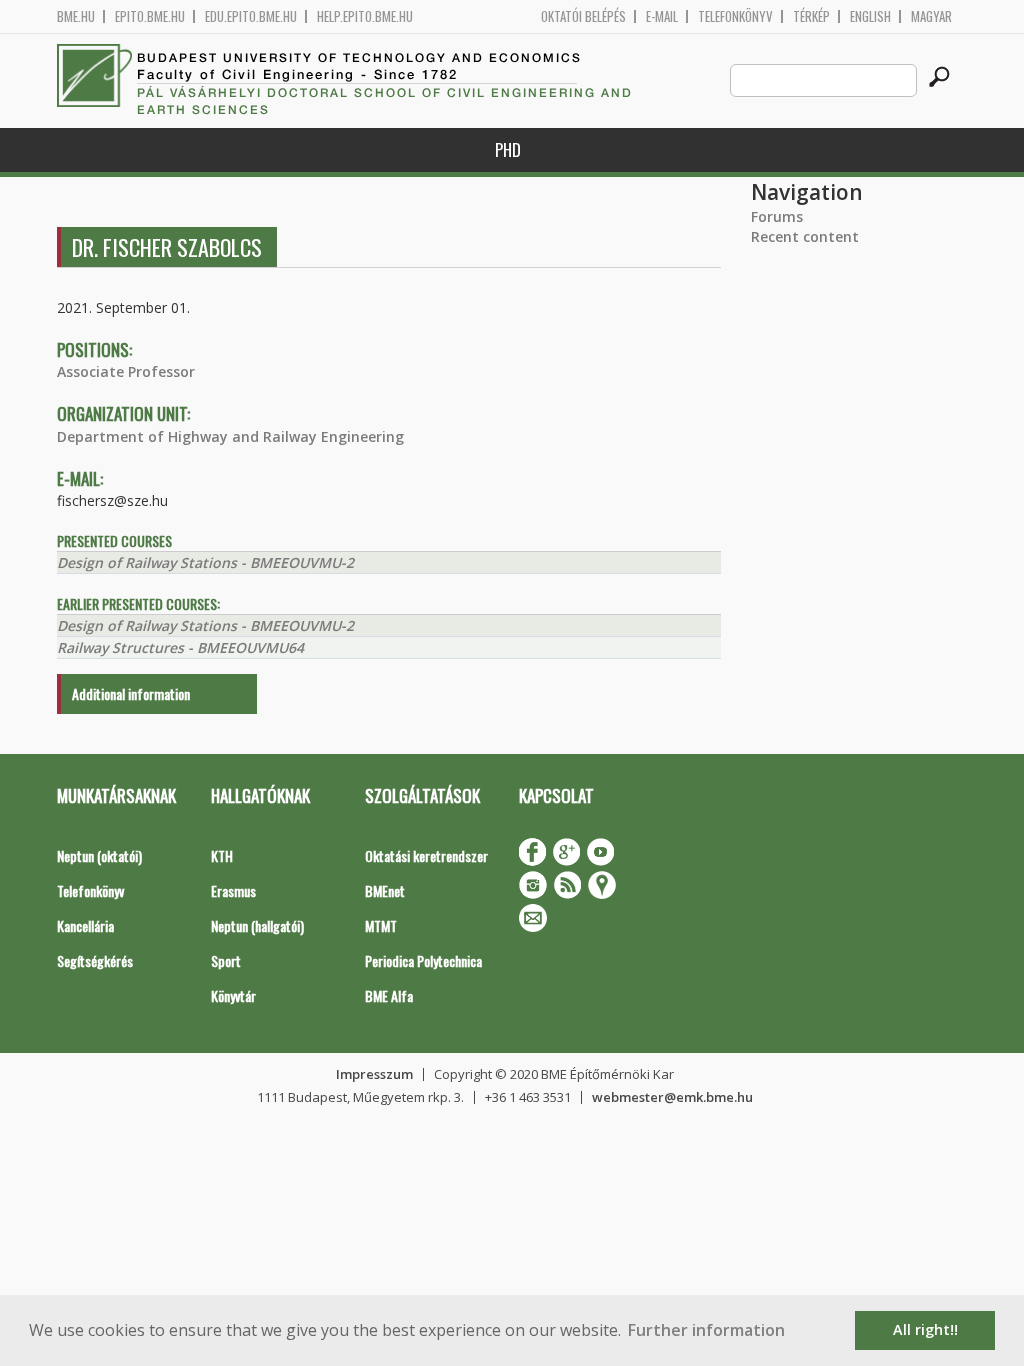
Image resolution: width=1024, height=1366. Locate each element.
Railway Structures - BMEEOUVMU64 (180, 647)
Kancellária (85, 925)
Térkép (811, 16)
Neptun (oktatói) (99, 855)
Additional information (131, 693)
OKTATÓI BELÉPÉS (583, 16)
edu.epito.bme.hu (251, 16)
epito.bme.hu (150, 16)
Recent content (805, 236)
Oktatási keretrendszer (426, 855)
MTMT (381, 925)
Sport (226, 960)
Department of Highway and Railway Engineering (230, 436)
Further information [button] (706, 1330)
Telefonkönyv (735, 16)
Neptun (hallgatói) (257, 925)
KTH (222, 855)
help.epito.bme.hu (365, 16)
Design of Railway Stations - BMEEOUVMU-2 (205, 562)
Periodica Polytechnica (423, 960)
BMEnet (385, 890)
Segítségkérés (95, 960)
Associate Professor (126, 371)
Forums (777, 216)
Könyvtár (233, 995)
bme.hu (76, 16)
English (870, 16)
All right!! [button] (925, 1329)
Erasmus (233, 890)
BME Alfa (389, 995)
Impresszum (374, 1074)
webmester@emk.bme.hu (672, 1097)
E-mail (662, 16)
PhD (508, 149)
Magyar (931, 16)
